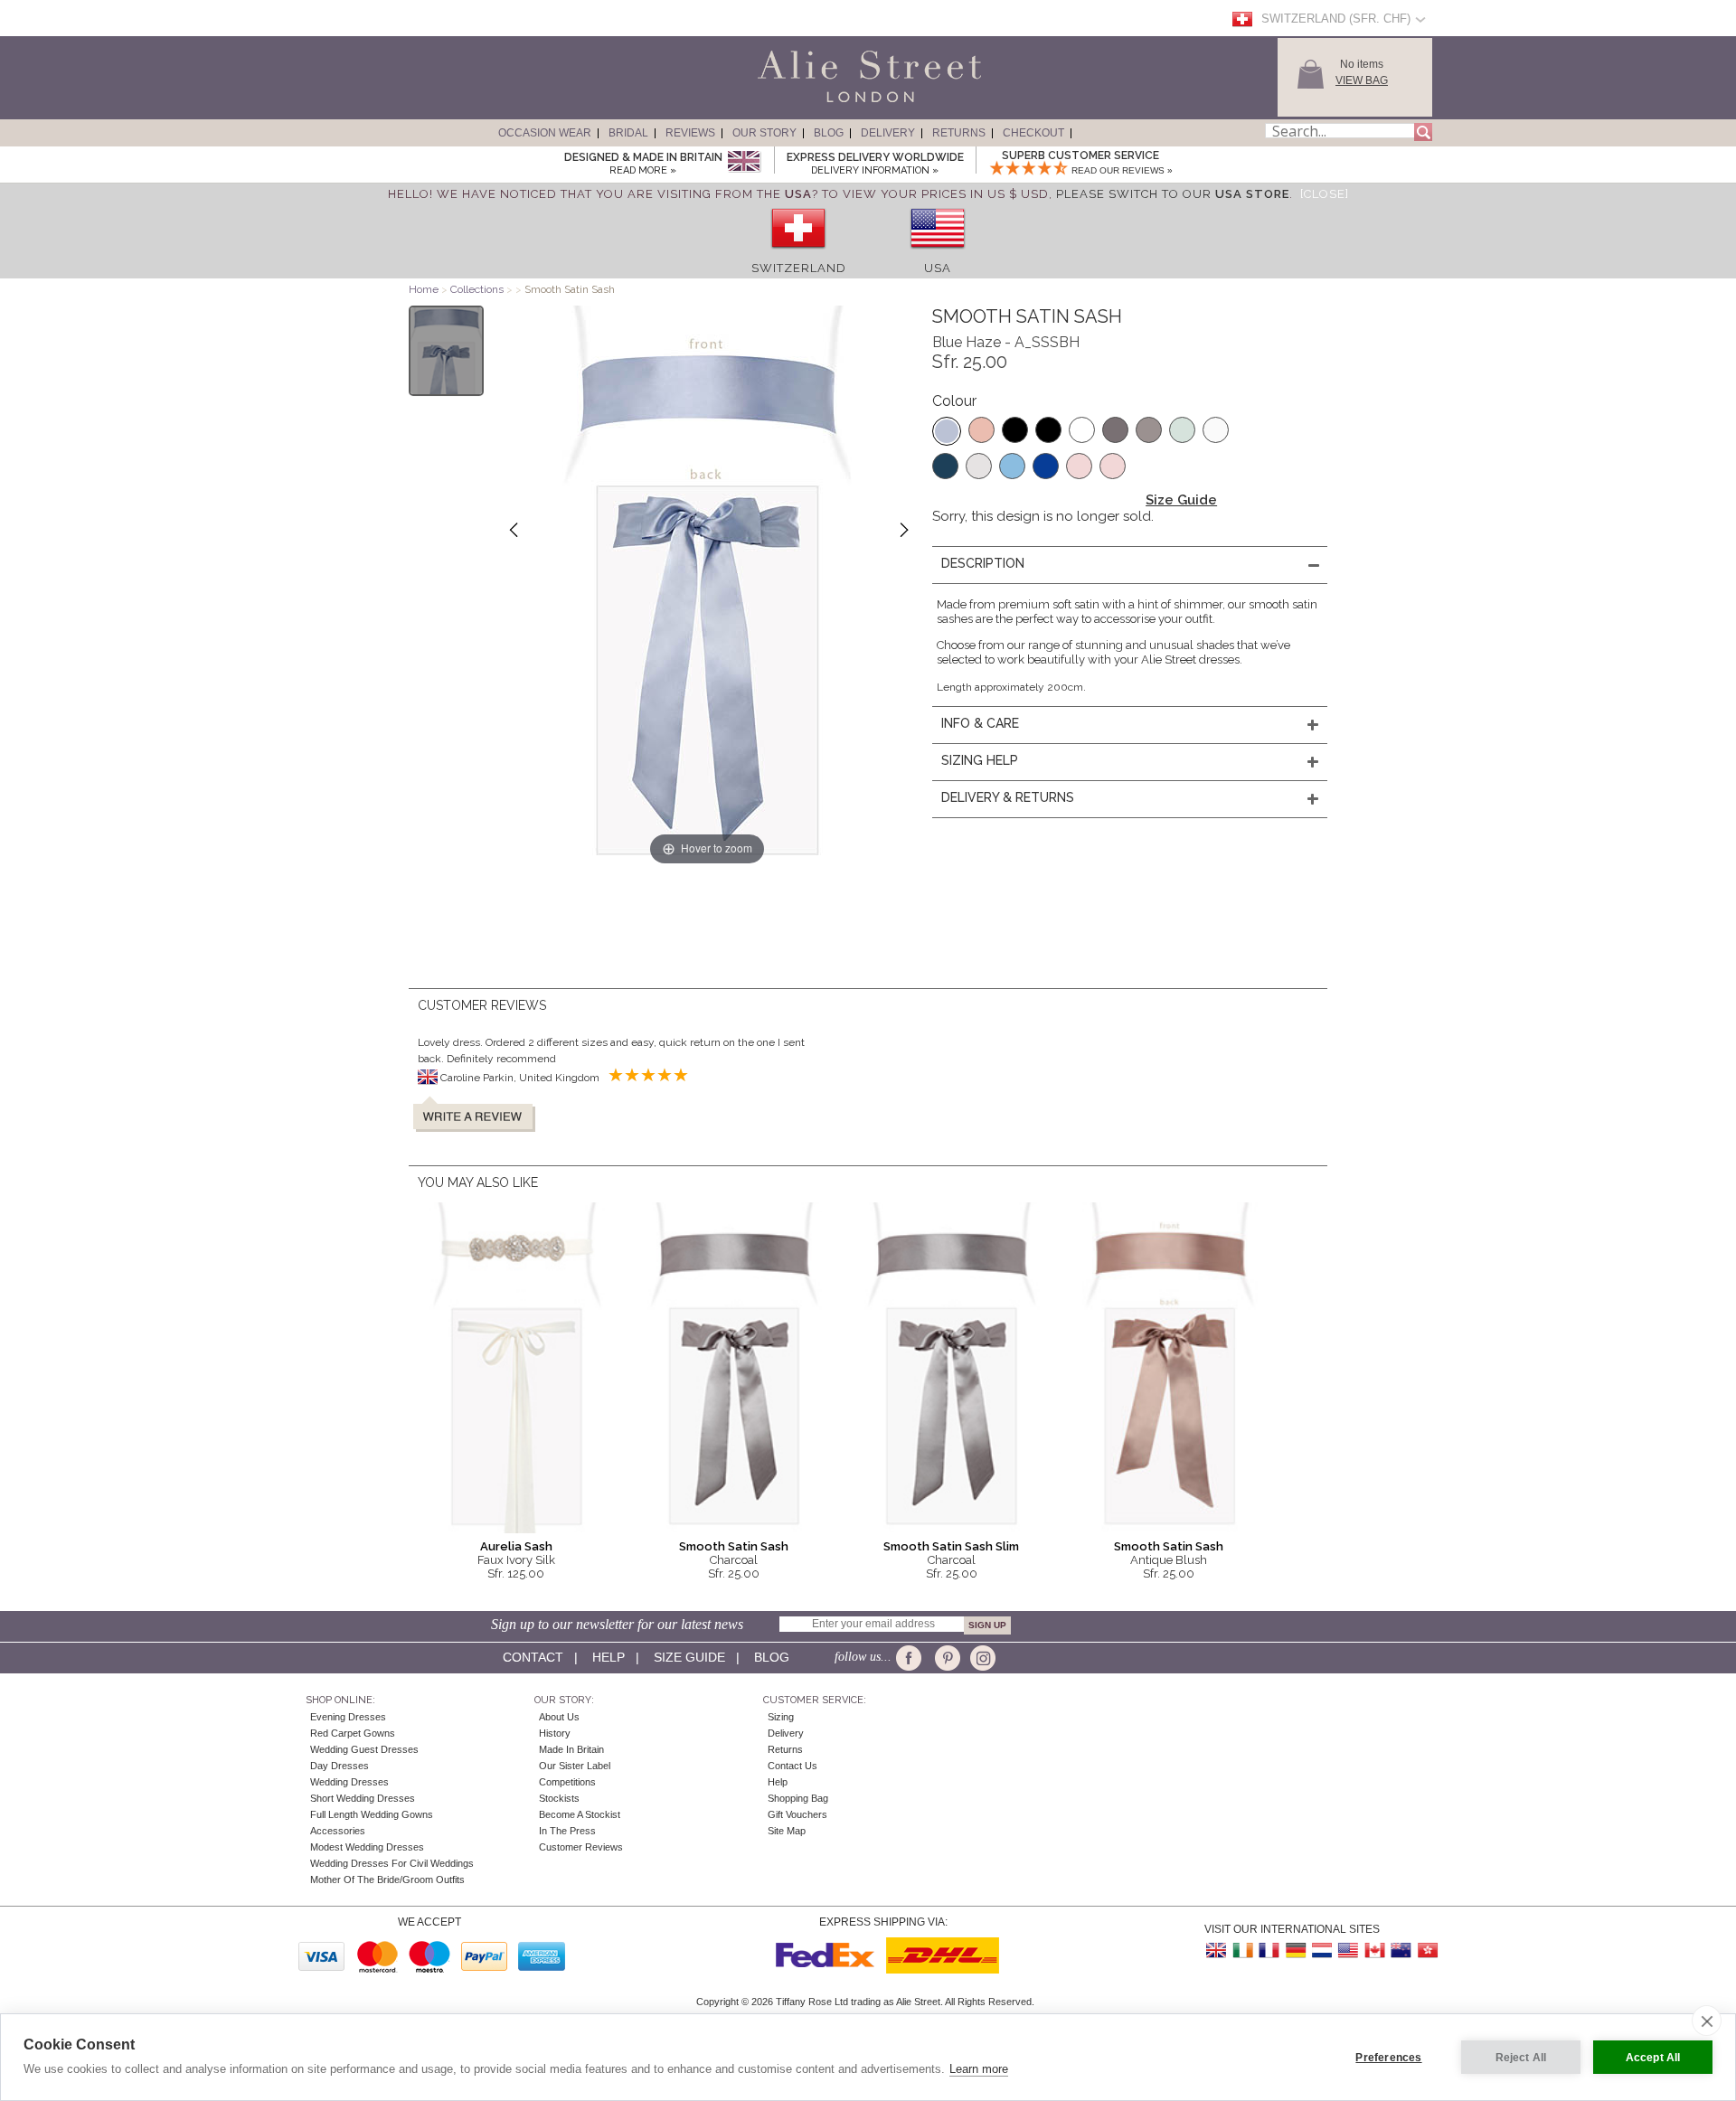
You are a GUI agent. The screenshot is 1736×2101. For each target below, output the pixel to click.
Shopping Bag (798, 1798)
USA (938, 268)
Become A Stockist (580, 1814)
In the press (567, 1831)
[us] (938, 254)
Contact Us (793, 1766)
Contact (533, 1657)
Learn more (979, 2069)
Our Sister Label (575, 1766)
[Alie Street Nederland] (1322, 1950)
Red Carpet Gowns (353, 1733)
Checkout (1033, 133)
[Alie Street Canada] (1374, 1950)
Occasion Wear (545, 133)
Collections (478, 289)
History (555, 1733)
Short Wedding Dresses (363, 1798)
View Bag (1362, 80)
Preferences (1388, 2058)
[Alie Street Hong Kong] (1427, 1950)
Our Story (764, 133)
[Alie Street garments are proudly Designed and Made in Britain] (744, 162)
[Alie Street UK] (1217, 1950)
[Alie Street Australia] (1401, 1950)
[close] (1707, 2021)
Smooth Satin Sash (734, 1546)
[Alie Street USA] (1348, 1950)
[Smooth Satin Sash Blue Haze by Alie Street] (446, 351)
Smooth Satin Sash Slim (951, 1546)
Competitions (567, 1782)
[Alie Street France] (1269, 1950)
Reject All (1521, 2058)
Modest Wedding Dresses (367, 1847)
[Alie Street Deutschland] (1296, 1950)
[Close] (1325, 194)
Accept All (1653, 2058)
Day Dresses (340, 1766)
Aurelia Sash (516, 1546)
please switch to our (1173, 194)
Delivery (888, 133)
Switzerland (799, 268)
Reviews (690, 133)
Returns (959, 133)
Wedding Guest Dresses (364, 1749)
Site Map (787, 1831)
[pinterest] (946, 1658)
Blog (829, 133)
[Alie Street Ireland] (1243, 1950)
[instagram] (981, 1658)
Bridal (628, 133)
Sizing (781, 1717)
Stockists (559, 1798)
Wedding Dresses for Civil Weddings (392, 1863)
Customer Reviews (581, 1847)
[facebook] (912, 1658)
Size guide (689, 1657)
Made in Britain (571, 1749)
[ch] (798, 254)
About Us (559, 1717)
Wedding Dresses (349, 1782)
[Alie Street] (788, 103)
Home (424, 289)
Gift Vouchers (797, 1814)
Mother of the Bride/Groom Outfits (387, 1880)
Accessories (338, 1831)
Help (609, 1657)
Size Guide (1181, 500)
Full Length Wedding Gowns (372, 1814)
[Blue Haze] (947, 431)
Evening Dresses (348, 1717)
